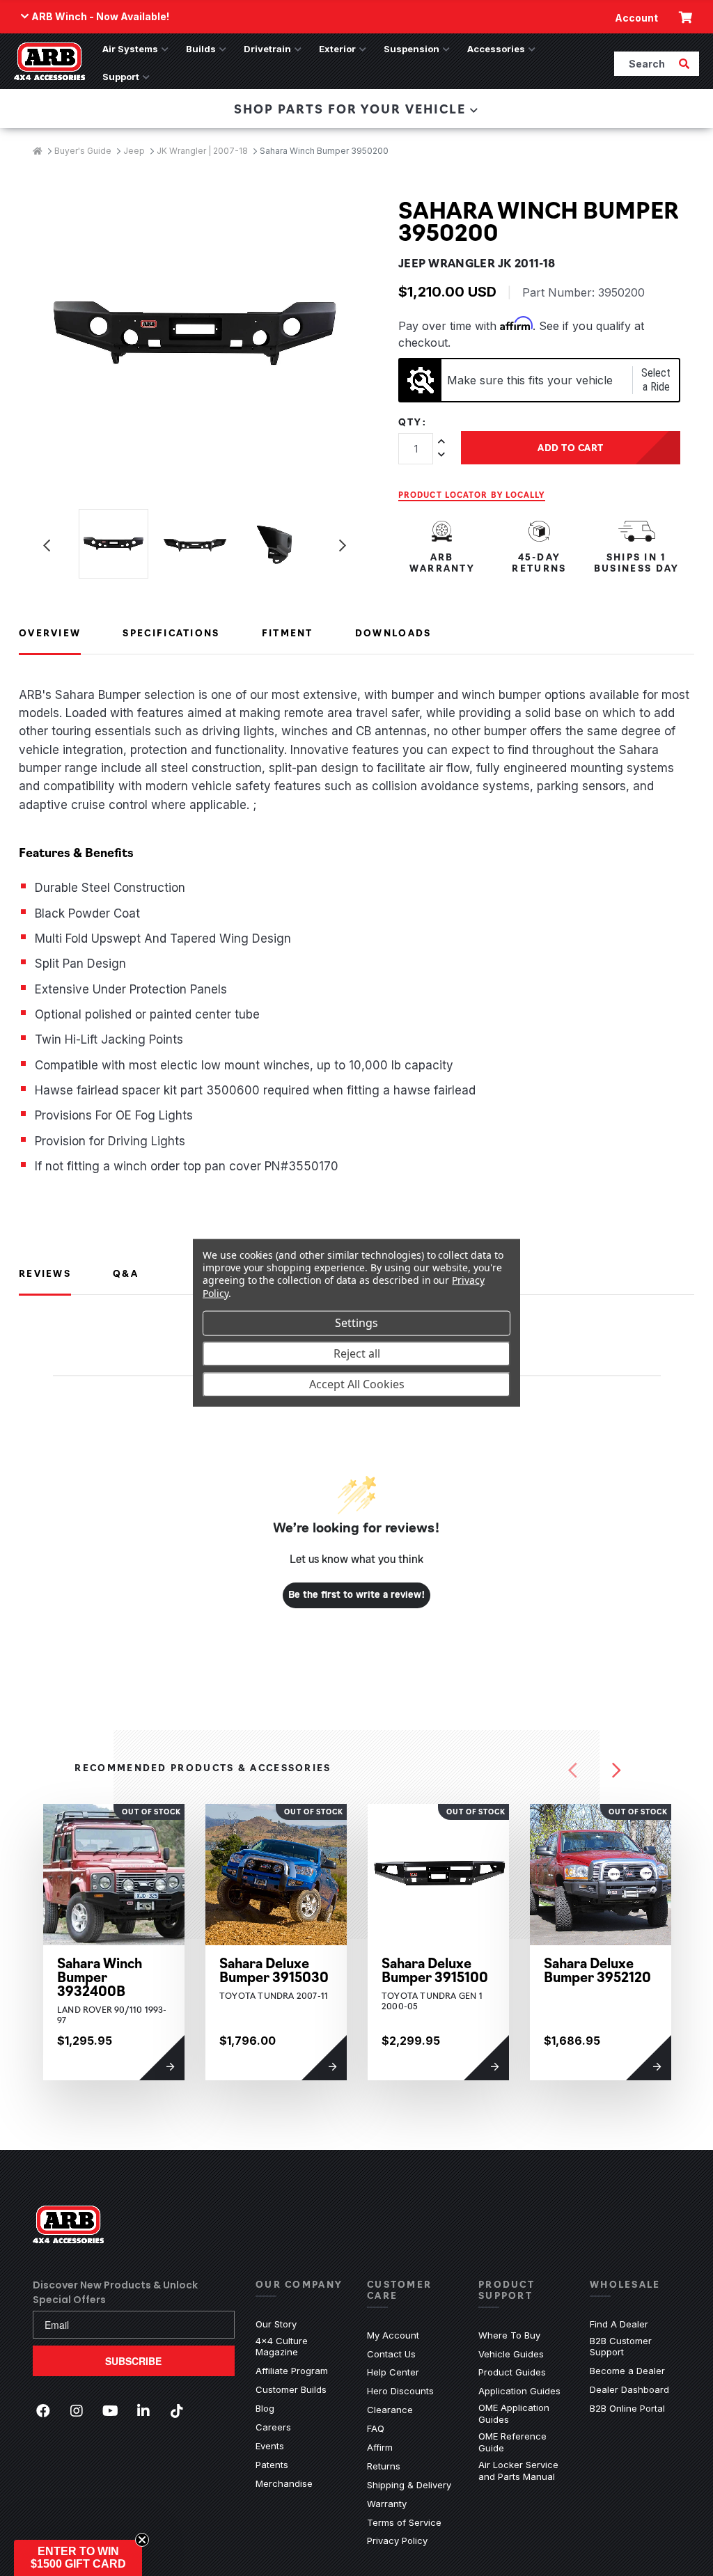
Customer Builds (291, 2389)
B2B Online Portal (627, 2408)
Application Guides (519, 2391)
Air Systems (130, 49)
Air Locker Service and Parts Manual (524, 2471)
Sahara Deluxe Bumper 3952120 (597, 1970)
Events (270, 2446)
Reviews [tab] (45, 1273)
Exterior (337, 49)
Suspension (412, 49)
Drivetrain (267, 49)
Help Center (393, 2372)
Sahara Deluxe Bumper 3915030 (274, 1970)
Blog (265, 2408)
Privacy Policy (397, 2540)
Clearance (390, 2410)
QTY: (413, 422)
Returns (384, 2466)
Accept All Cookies (357, 1384)
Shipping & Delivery (409, 2485)
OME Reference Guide (524, 2442)
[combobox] (645, 63)
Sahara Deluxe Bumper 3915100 (435, 1970)
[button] (78, 2558)
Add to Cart (571, 447)
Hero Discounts (400, 2391)
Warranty (387, 2504)
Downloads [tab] (393, 632)
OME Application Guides (524, 2413)
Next (343, 546)
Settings (356, 1323)
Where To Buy (509, 2335)
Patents (272, 2465)
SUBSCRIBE (133, 2361)
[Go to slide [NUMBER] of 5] (573, 1770)
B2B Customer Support (635, 2347)
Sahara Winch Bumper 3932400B (100, 1977)
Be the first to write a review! (357, 1595)
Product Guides (512, 2372)
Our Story (276, 2324)
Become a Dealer (627, 2371)
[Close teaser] (142, 2540)
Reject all (357, 1353)
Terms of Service (404, 2522)
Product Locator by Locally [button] (472, 494)
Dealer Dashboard (629, 2389)
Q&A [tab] (126, 1273)
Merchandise (284, 2483)
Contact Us (391, 2354)
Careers (273, 2427)
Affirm (380, 2447)
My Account (393, 2335)
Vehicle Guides (511, 2354)
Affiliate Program (292, 2371)
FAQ (376, 2428)
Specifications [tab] (171, 632)
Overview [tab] (50, 632)
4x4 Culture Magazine (282, 2347)
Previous (47, 546)
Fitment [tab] (288, 632)
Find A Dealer (619, 2324)
